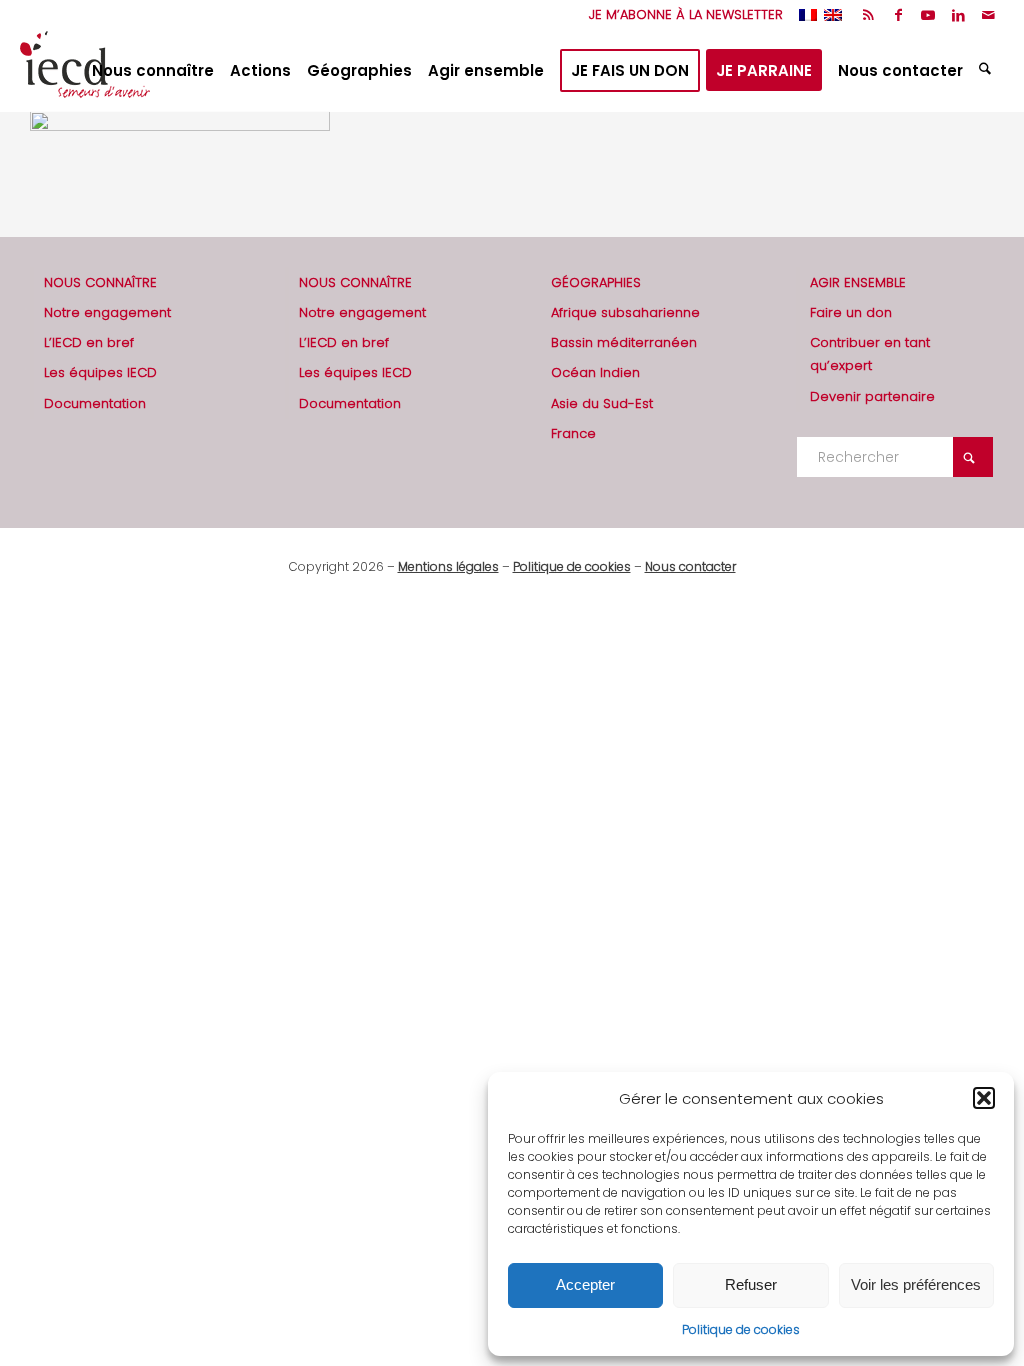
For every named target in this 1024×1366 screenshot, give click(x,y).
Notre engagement (107, 312)
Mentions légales (448, 566)
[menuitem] (681, 15)
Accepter (585, 1284)
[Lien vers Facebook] (898, 15)
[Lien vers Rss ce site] (868, 15)
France (573, 433)
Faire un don (851, 312)
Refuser (751, 1284)
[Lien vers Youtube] (928, 15)
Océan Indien (595, 372)
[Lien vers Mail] (989, 15)
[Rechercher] (987, 71)
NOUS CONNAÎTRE (100, 282)
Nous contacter (690, 566)
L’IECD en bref (89, 342)
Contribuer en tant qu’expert (870, 354)
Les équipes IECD (100, 372)
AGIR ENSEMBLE (858, 282)
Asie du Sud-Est (602, 403)
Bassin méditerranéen (624, 342)
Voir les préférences (916, 1284)
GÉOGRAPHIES (596, 282)
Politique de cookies (741, 1329)
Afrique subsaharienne (625, 312)
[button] (984, 1098)
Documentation (95, 403)
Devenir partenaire (872, 396)
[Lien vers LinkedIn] (958, 15)
